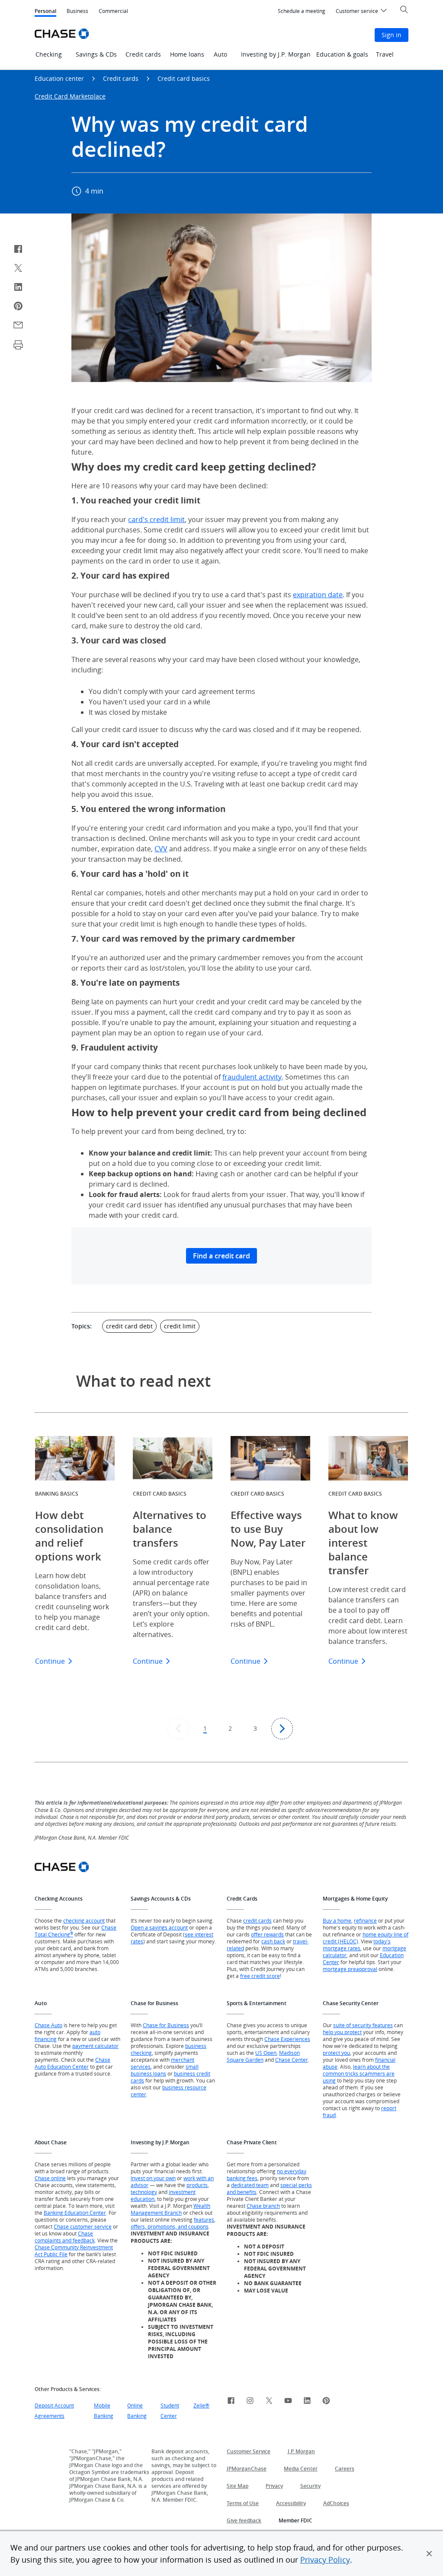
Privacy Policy (325, 2560)
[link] (231, 2402)
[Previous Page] (178, 1729)
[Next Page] (282, 1729)
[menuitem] (302, 11)
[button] (429, 2554)
